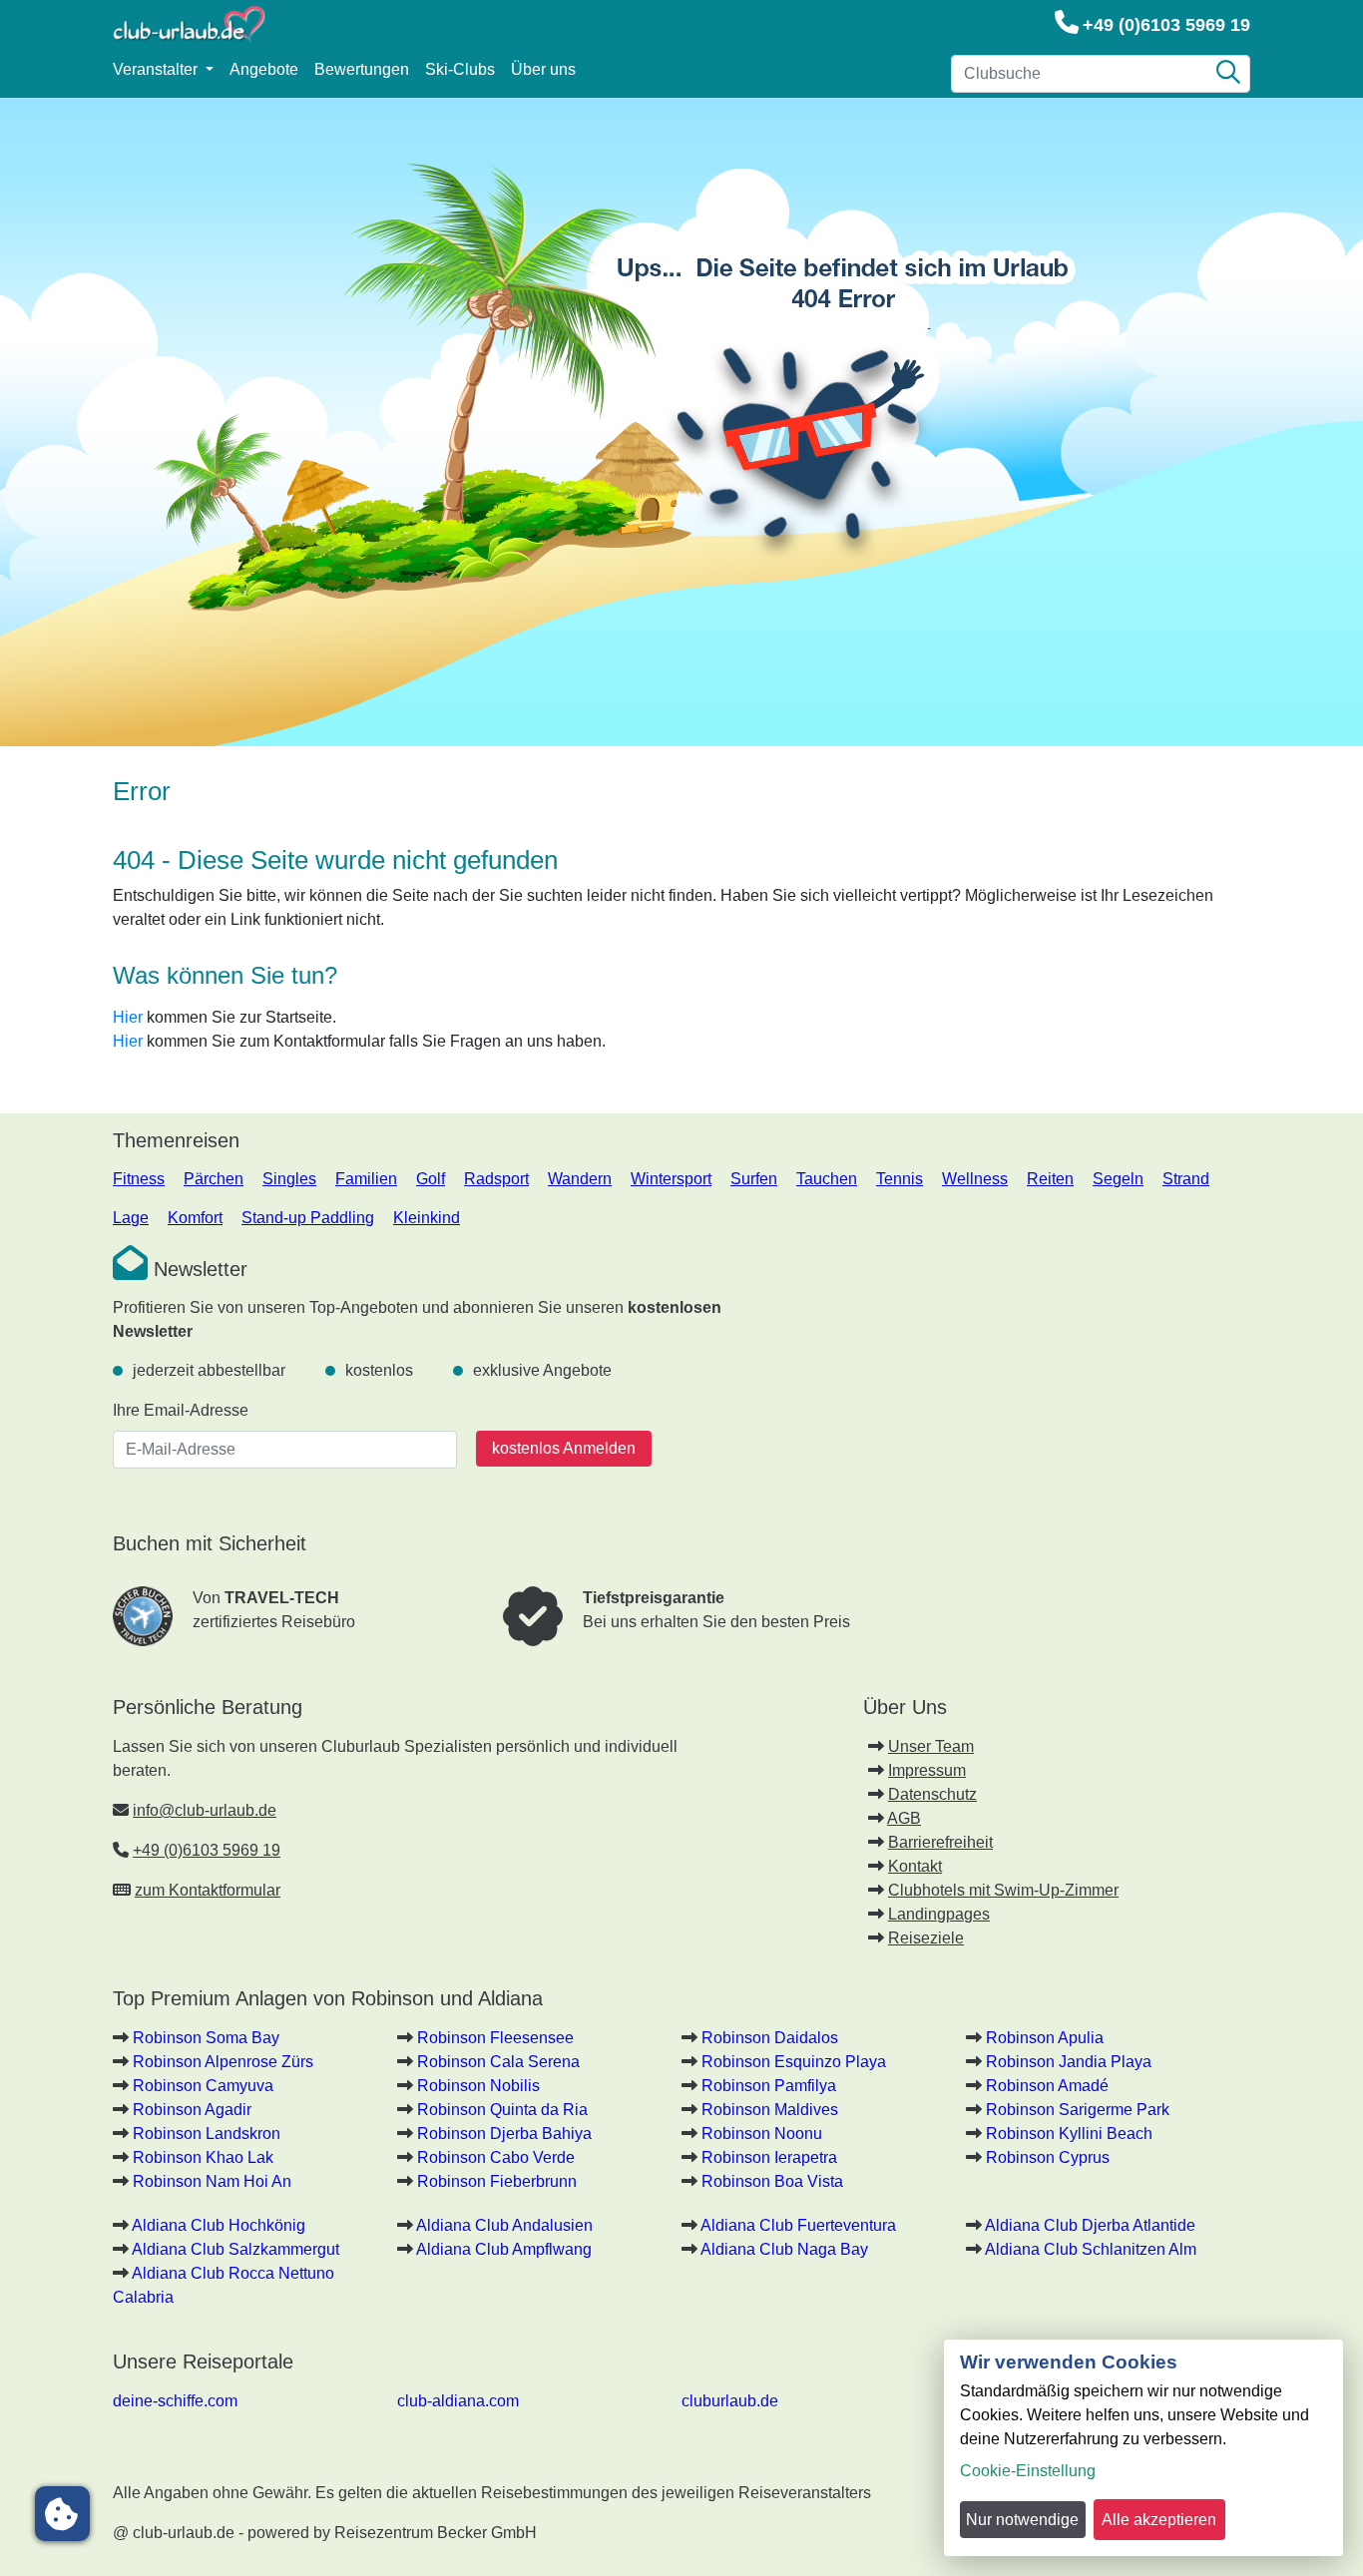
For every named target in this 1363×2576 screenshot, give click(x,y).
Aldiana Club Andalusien (504, 2225)
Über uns (543, 69)
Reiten (1050, 1179)
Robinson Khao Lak (203, 2157)
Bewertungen (362, 69)
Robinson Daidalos (770, 2038)
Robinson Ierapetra (769, 2157)
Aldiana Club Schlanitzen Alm (1091, 2249)
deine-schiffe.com (175, 2401)
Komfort (195, 1218)
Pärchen (214, 1179)
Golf (431, 1179)
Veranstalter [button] (157, 69)
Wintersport (671, 1179)
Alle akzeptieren (1159, 2520)
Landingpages (939, 1914)
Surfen (754, 1179)
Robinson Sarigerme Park (1078, 2110)
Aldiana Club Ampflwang (504, 2249)
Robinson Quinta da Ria (502, 2110)
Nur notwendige (1022, 2520)
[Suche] (1228, 74)
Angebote (264, 69)
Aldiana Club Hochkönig (219, 2225)
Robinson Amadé (1047, 2086)
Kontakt (915, 1866)
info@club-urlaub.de (205, 1810)
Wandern (580, 1179)
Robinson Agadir (192, 2110)
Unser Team (931, 1746)
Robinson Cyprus (1048, 2157)
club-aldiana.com (458, 2401)
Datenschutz (932, 1794)
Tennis (900, 1179)
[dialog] (1143, 2448)
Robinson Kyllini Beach (1069, 2134)
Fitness (139, 1179)
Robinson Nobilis (478, 2086)
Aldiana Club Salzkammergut (235, 2249)
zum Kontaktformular (208, 1890)
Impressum (927, 1770)
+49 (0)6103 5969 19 (1166, 25)
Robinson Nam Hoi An (212, 2181)
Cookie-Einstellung (1028, 2471)
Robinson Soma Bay (206, 2038)
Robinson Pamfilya (769, 2086)
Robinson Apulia (1045, 2038)
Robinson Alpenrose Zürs (223, 2062)
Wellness (975, 1179)
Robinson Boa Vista (772, 2181)
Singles (289, 1179)
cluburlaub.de (730, 2401)
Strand (1186, 1179)
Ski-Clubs (460, 69)
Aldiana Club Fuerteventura (798, 2225)
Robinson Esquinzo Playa (794, 2062)
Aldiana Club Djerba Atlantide (1090, 2225)
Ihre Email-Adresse (181, 1410)
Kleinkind (427, 1218)
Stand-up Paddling (308, 1218)
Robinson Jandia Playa (1069, 2062)
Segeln (1118, 1179)
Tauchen (827, 1179)
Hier (128, 1017)
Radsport (496, 1179)
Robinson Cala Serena (498, 2062)
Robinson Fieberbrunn (497, 2181)
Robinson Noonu (762, 2134)
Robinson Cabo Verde (496, 2157)
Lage (131, 1218)
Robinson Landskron (207, 2134)
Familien (366, 1179)
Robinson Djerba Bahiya (504, 2134)
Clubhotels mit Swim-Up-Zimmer (1003, 1890)
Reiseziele (926, 1938)
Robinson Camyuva (203, 2086)
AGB (904, 1818)
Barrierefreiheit (940, 1842)
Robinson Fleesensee (495, 2038)
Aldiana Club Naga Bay (784, 2249)
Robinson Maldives (770, 2110)
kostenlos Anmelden (564, 1448)
